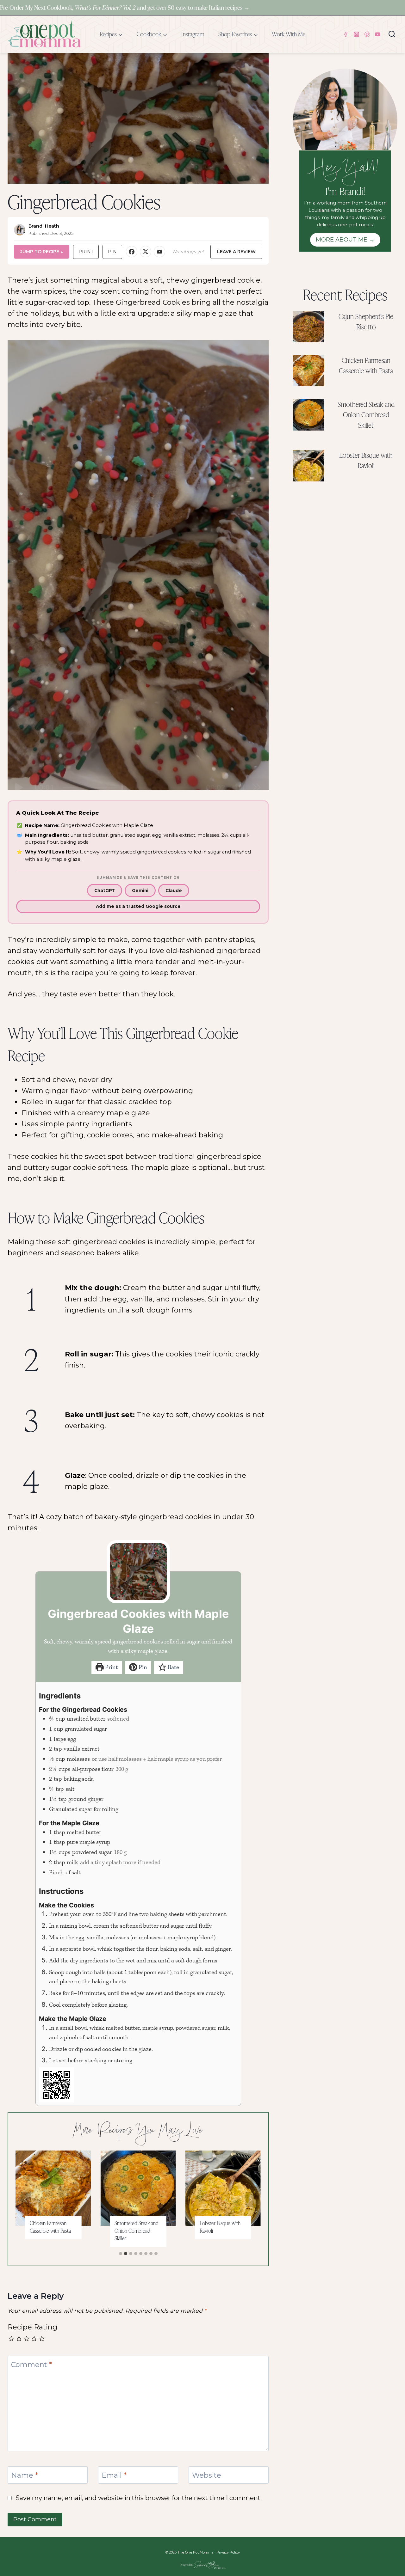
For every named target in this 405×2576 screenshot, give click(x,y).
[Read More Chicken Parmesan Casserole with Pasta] (53, 2188)
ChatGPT (105, 890)
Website (207, 2475)
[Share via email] (159, 252)
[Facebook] (346, 34)
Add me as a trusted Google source (138, 906)
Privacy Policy (228, 2552)
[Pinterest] (367, 34)
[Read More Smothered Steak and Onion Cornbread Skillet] (138, 2188)
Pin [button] (142, 1667)
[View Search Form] (392, 34)
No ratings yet (188, 252)
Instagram (193, 34)
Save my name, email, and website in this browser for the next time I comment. (139, 2498)
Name (25, 2475)
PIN (112, 252)
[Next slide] (251, 2200)
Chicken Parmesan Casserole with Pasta (50, 2227)
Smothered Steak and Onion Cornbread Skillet (137, 2231)
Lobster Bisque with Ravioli (220, 2227)
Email (114, 2475)
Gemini (140, 890)
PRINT (86, 252)
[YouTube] (378, 34)
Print (111, 1667)
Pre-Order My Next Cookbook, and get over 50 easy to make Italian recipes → (125, 7)
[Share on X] (146, 252)
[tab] (121, 2254)
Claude (174, 890)
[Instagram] (356, 34)
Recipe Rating (32, 2327)
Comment (31, 2365)
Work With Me (289, 34)
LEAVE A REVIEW (236, 252)
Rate (173, 1667)
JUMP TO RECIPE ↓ (42, 252)
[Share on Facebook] (132, 252)
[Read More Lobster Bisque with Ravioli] (223, 2188)
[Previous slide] (26, 2200)
